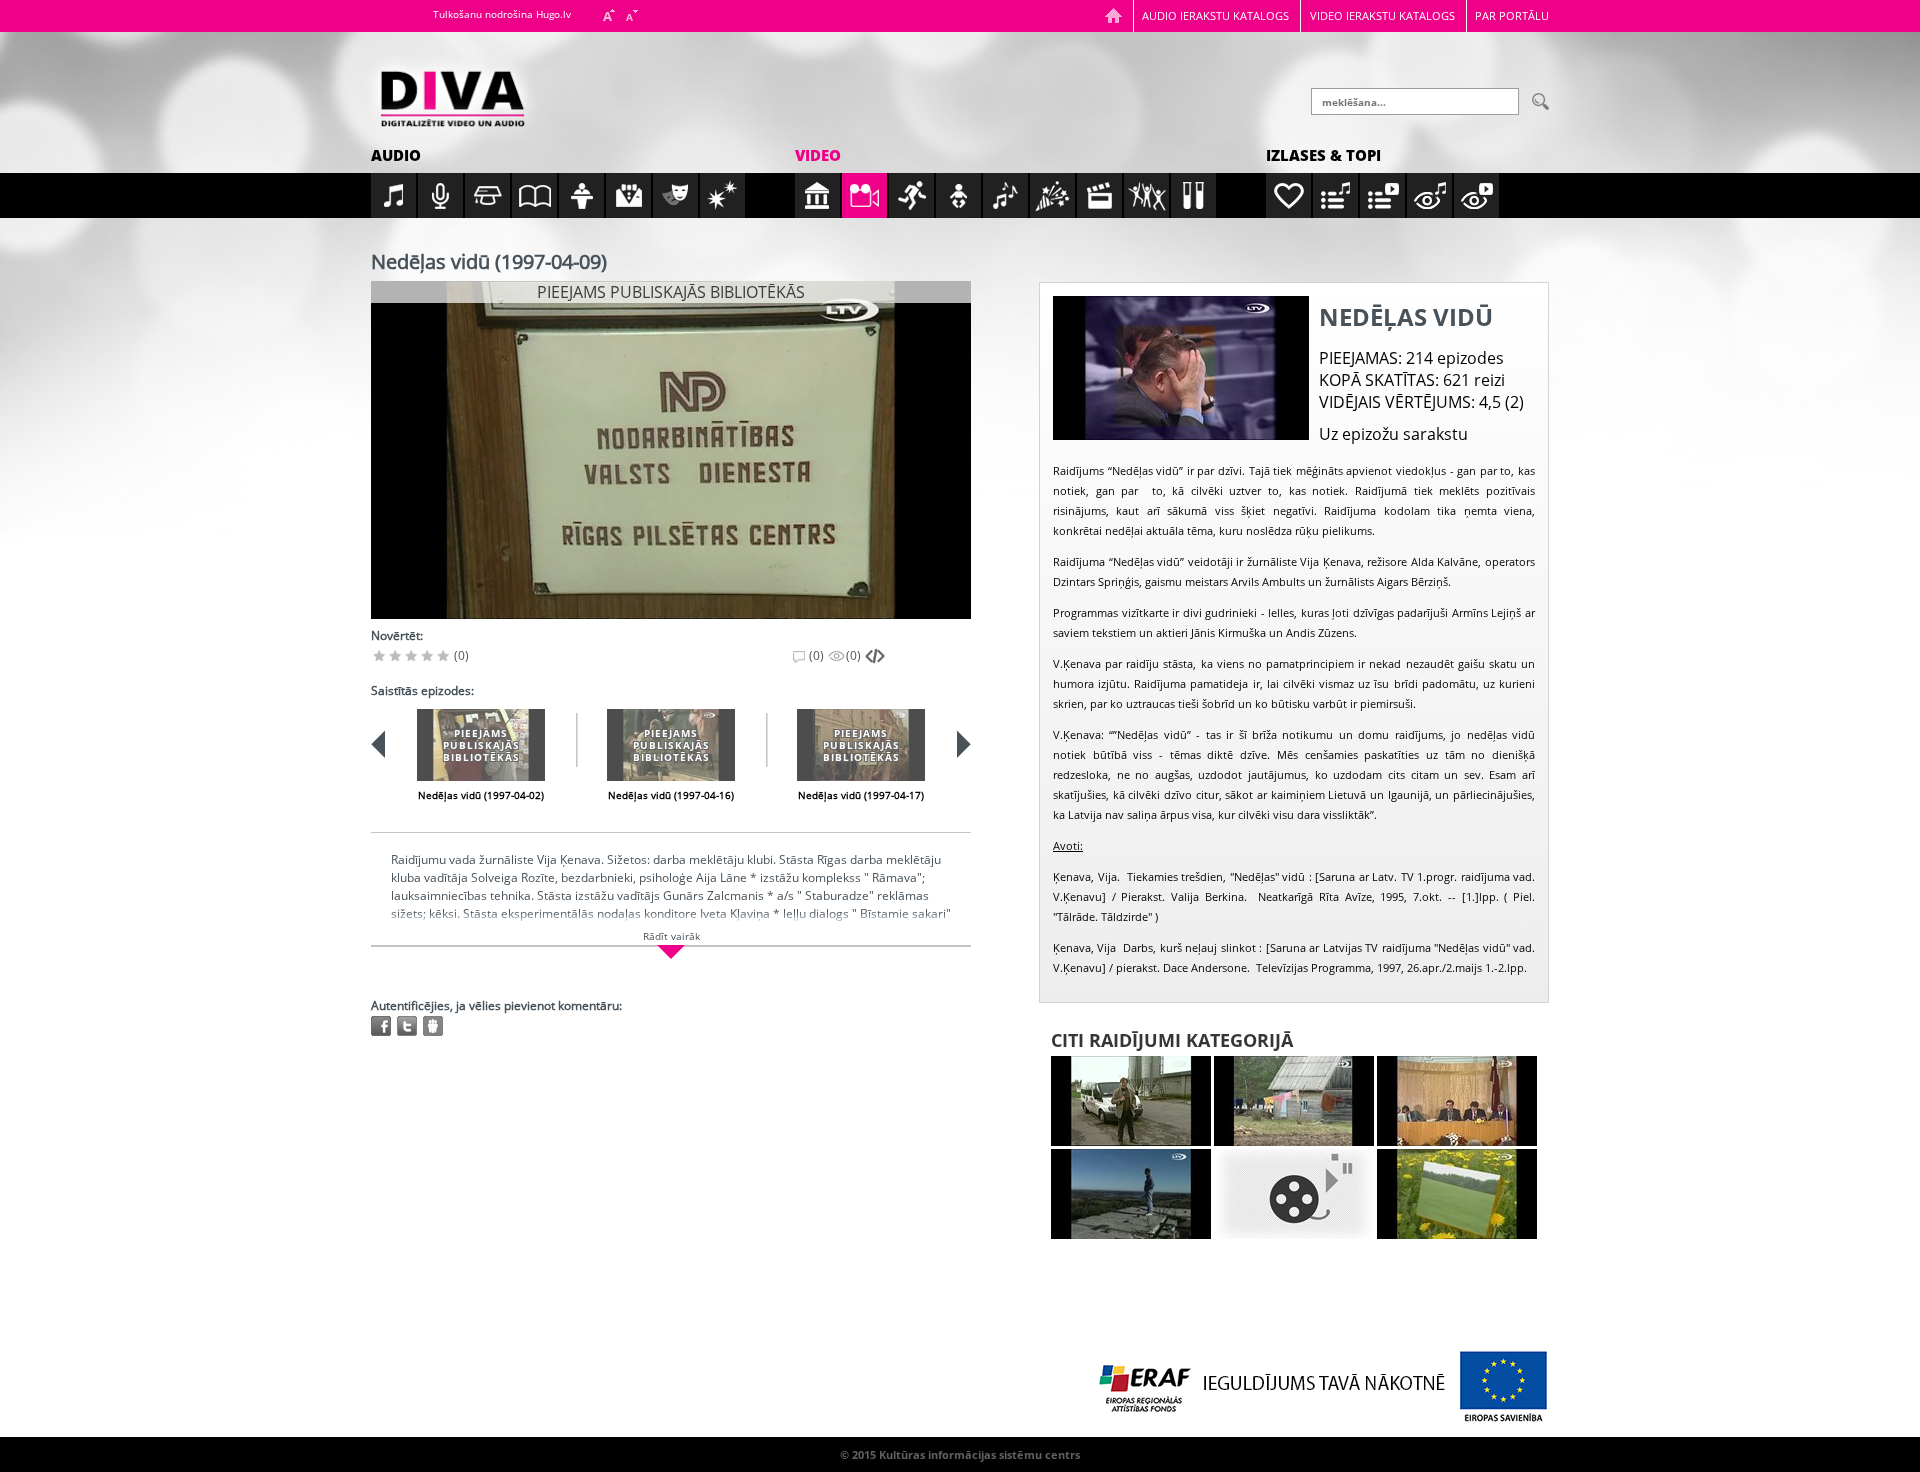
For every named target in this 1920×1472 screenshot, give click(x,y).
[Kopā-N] (1294, 1194)
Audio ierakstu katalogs (1215, 15)
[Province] (1294, 1101)
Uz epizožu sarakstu (1393, 434)
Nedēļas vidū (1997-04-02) (481, 795)
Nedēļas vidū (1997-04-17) (861, 795)
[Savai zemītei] (1457, 1194)
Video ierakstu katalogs (1382, 15)
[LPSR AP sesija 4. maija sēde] (1457, 1101)
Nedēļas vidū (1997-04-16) (671, 795)
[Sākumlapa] (1113, 15)
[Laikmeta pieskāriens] (1131, 1194)
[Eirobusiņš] (1131, 1101)
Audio (396, 155)
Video (818, 155)
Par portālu (1512, 15)
